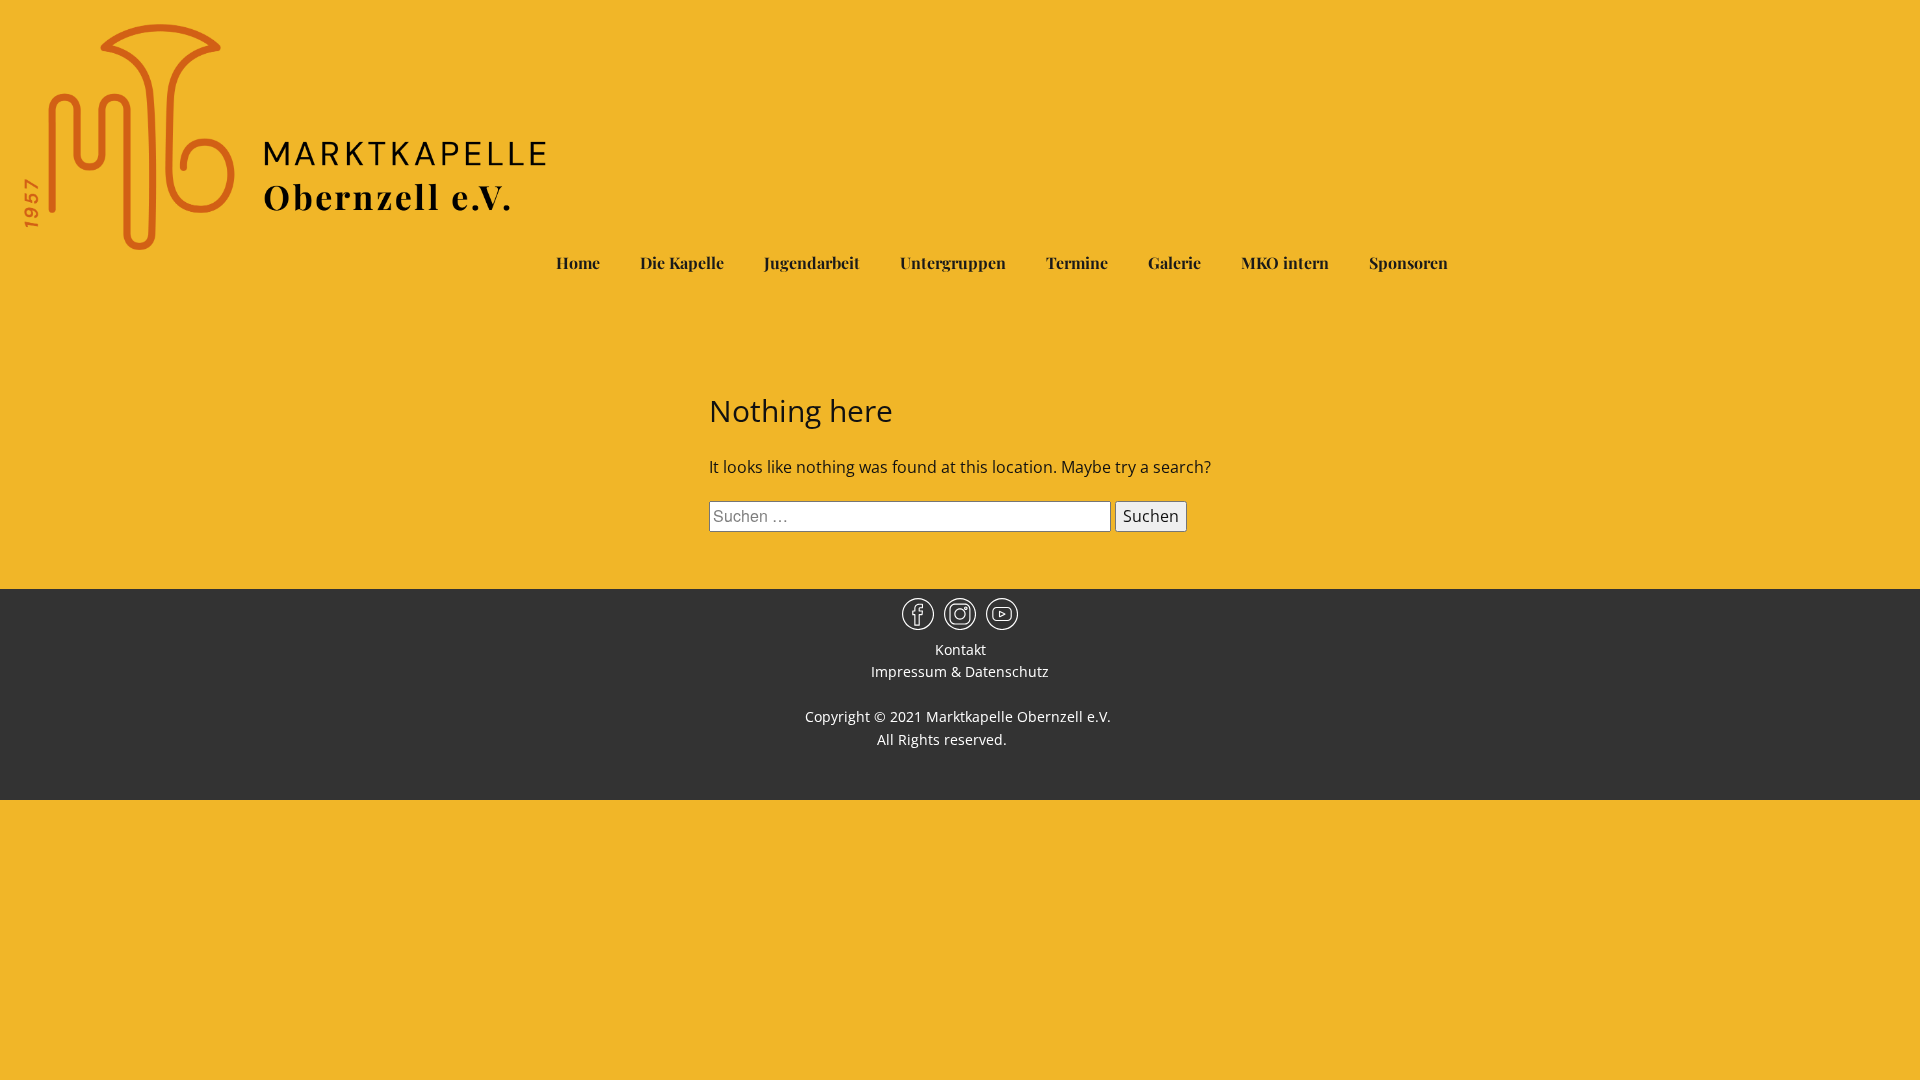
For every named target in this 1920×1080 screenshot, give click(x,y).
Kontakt (960, 649)
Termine (1077, 262)
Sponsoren (1408, 262)
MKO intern (1285, 262)
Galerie (1174, 262)
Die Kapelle (682, 262)
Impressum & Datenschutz (960, 671)
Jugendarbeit (812, 262)
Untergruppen (953, 262)
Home (578, 262)
